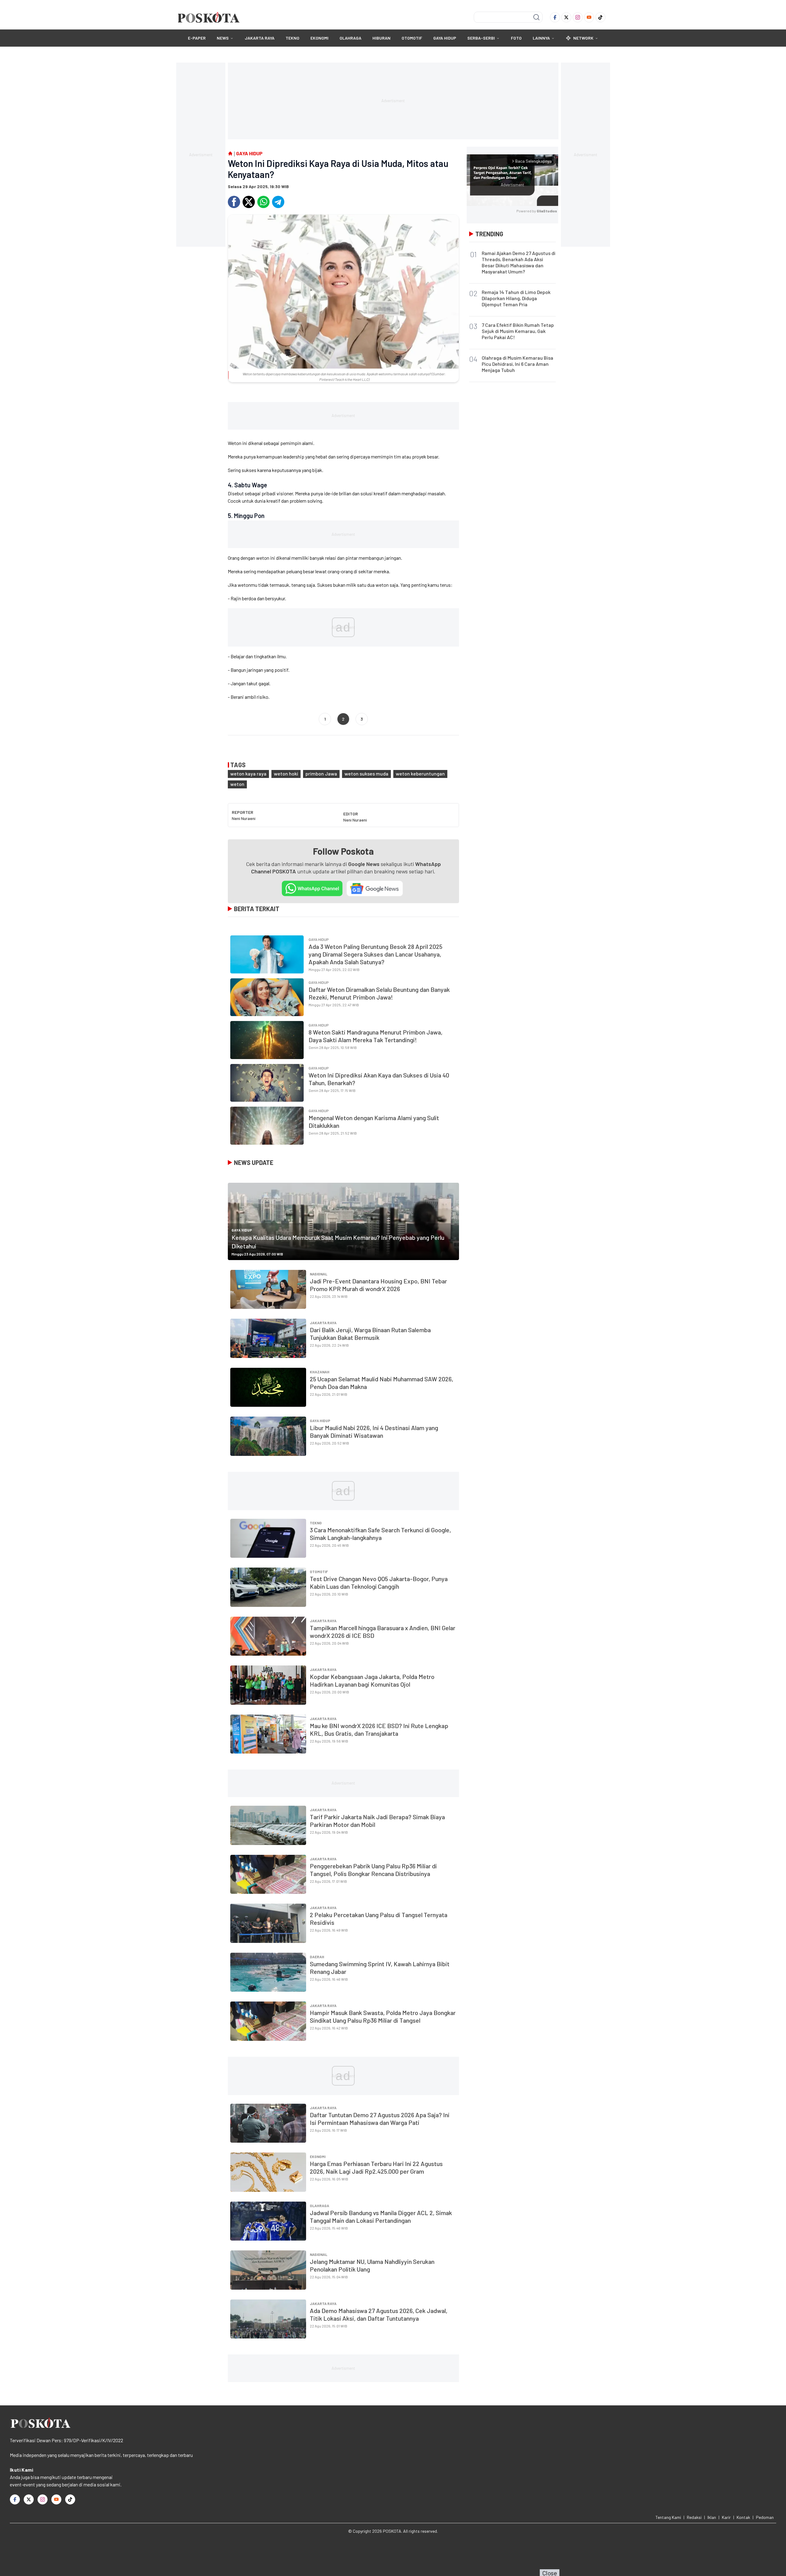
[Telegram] (278, 202)
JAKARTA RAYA (260, 38)
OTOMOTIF (412, 38)
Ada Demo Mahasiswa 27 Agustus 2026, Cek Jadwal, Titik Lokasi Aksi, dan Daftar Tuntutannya (379, 2314)
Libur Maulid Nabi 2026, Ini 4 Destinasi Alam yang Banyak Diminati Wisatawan (374, 1431)
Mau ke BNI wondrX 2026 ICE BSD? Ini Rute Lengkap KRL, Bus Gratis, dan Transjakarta (379, 1729)
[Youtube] (589, 17)
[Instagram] (578, 17)
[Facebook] (555, 17)
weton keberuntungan (420, 774)
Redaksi (694, 2517)
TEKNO (292, 38)
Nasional (319, 1274)
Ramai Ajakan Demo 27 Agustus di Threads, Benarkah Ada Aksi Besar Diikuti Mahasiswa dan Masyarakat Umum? (519, 262)
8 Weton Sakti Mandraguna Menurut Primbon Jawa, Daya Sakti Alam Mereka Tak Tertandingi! (375, 1036)
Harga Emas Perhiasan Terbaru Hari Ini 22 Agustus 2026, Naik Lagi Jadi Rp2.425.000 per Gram (376, 2167)
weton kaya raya (248, 774)
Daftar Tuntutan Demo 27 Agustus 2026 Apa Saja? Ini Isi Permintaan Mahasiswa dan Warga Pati (380, 2119)
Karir (726, 2517)
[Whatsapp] (263, 202)
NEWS (223, 38)
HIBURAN (381, 38)
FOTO (516, 38)
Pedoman (765, 2517)
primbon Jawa (321, 774)
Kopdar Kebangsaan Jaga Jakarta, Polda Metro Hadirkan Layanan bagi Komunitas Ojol (372, 1680)
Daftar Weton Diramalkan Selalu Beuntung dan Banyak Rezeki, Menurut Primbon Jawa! (379, 993)
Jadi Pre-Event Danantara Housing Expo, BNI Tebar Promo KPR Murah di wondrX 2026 (378, 1285)
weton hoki (286, 774)
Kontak (743, 2517)
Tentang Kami (668, 2517)
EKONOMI (319, 38)
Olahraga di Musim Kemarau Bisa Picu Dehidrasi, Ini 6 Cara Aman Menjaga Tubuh (518, 364)
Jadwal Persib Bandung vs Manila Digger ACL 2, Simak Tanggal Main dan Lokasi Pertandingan (381, 2216)
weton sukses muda (366, 774)
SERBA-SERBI (481, 38)
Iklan (712, 2517)
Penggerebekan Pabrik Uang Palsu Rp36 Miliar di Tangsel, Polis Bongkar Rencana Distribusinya (373, 1870)
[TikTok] (600, 17)
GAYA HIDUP (445, 38)
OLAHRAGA (350, 38)
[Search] (536, 17)
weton (237, 784)
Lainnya (541, 38)
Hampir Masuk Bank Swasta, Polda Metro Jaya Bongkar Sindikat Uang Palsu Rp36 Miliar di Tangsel (383, 2016)
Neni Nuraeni (244, 818)
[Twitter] (566, 17)
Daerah (317, 1957)
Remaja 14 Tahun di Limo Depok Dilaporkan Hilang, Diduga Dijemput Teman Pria (516, 298)
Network (583, 38)
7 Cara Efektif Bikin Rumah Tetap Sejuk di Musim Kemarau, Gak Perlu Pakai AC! (518, 331)
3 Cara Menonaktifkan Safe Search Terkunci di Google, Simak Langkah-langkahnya (380, 1534)
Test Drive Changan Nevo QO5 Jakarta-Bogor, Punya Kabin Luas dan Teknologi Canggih (379, 1582)
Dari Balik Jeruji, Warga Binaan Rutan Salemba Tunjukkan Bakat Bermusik (370, 1334)
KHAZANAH (320, 1372)
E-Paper (197, 38)
